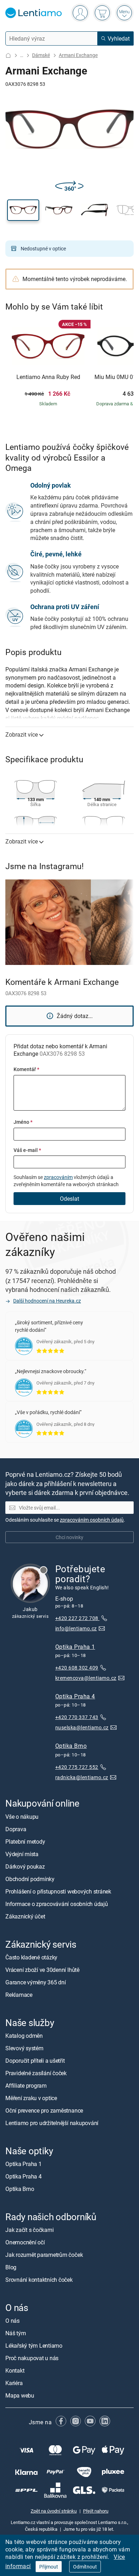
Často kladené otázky (31, 1957)
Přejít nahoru (96, 2511)
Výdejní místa (22, 1854)
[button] (23, 210)
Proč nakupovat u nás (32, 2358)
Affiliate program (26, 2086)
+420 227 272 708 (77, 1618)
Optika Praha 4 (75, 1696)
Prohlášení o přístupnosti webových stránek (58, 1891)
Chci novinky (69, 1537)
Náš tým (16, 2333)
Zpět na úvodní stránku (54, 2511)
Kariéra (14, 2383)
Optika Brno (71, 1746)
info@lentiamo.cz (76, 1628)
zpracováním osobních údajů (92, 1520)
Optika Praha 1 (75, 1647)
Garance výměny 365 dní (36, 1982)
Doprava (16, 1829)
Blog (11, 2267)
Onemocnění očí (25, 2242)
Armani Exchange (78, 55)
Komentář (26, 1069)
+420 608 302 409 (77, 1668)
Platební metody (25, 1842)
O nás (12, 2321)
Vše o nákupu (22, 1817)
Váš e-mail (27, 1150)
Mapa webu (20, 2396)
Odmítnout (85, 2567)
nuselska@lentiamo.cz (82, 1727)
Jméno (23, 1122)
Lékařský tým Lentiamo (34, 2346)
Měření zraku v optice (31, 2098)
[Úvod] (8, 55)
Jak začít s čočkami (29, 2230)
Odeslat (69, 1199)
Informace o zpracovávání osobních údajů (57, 1904)
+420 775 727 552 (77, 1767)
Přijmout (49, 2567)
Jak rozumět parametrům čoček (44, 2255)
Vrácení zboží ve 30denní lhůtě (42, 1970)
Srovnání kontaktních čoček (39, 2280)
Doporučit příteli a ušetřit (35, 2061)
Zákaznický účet (25, 1916)
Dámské (41, 55)
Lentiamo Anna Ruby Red (48, 377)
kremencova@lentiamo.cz (86, 1678)
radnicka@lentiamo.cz (82, 1777)
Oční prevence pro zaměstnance (44, 2110)
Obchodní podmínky (30, 1879)
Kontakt (15, 2371)
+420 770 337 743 (77, 1717)
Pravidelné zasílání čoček (36, 2073)
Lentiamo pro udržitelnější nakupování (52, 2123)
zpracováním (58, 1177)
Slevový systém (24, 2048)
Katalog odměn (24, 2036)
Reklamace (19, 1995)
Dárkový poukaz (25, 1866)
